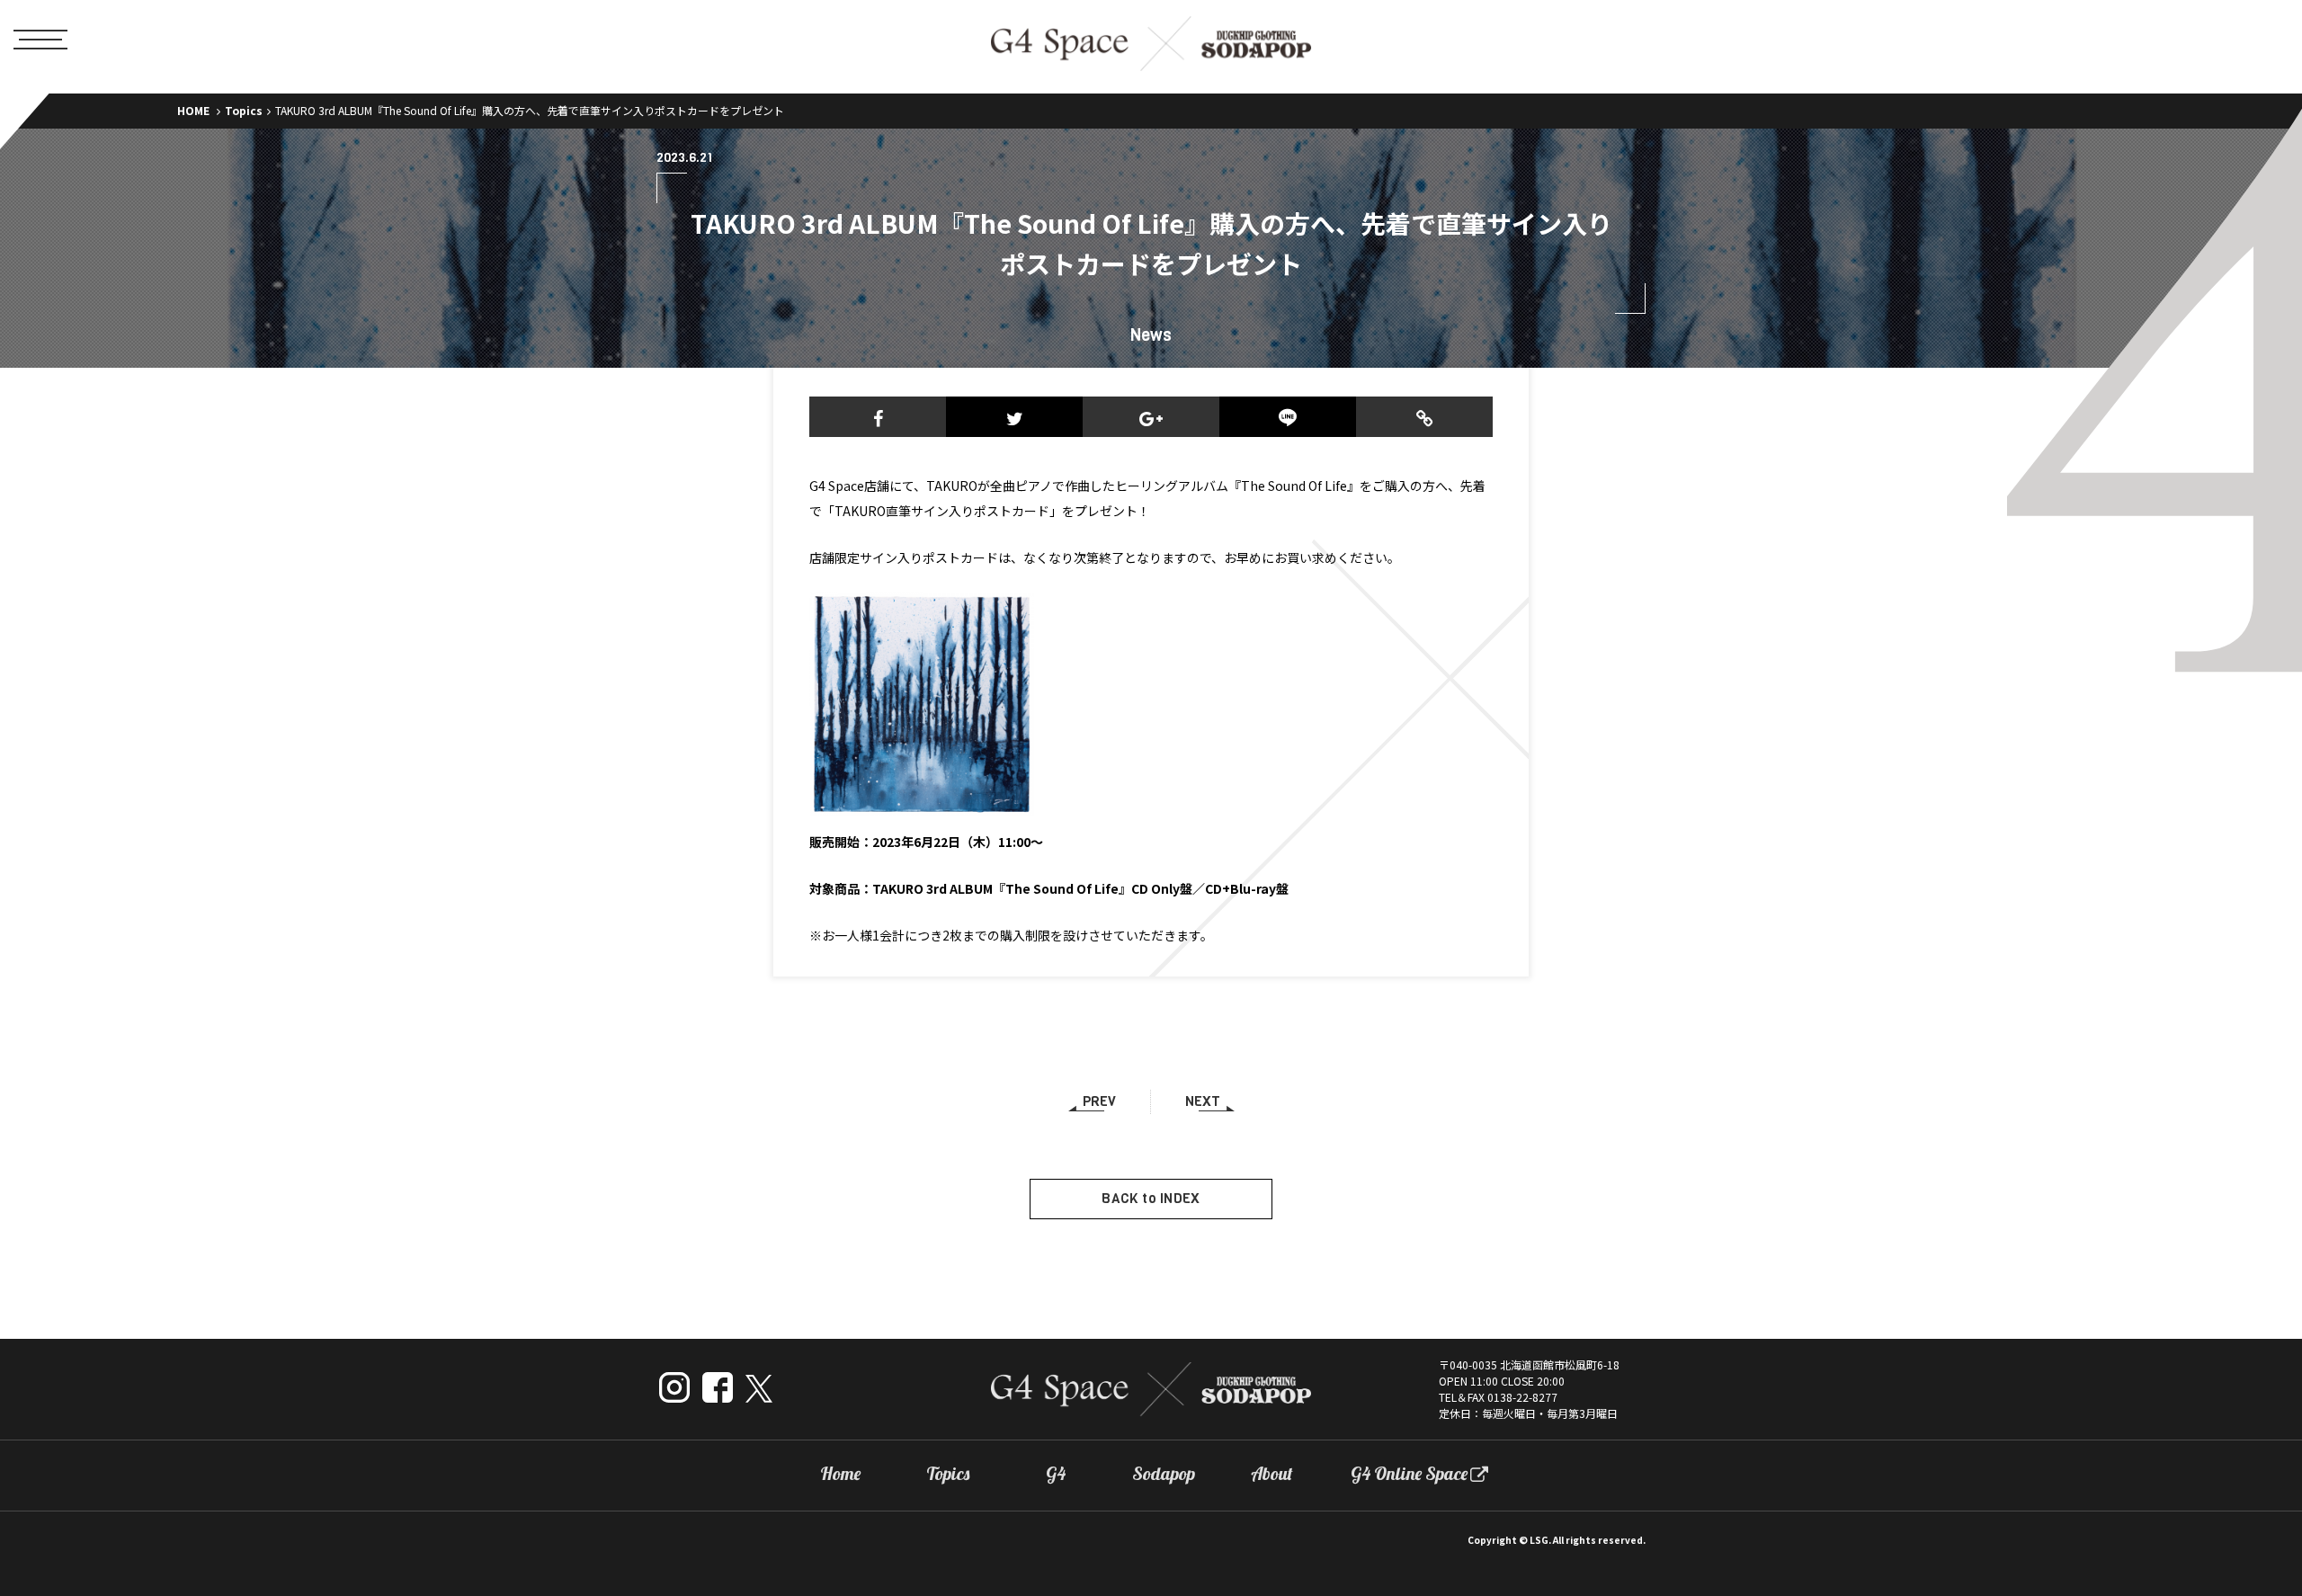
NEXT (1203, 1101)
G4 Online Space (1409, 1474)
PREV (1099, 1101)
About (1272, 1474)
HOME (193, 110)
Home (840, 1474)
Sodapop (1164, 1474)
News (1151, 335)
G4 (1056, 1474)
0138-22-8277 (1522, 1397)
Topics (244, 110)
